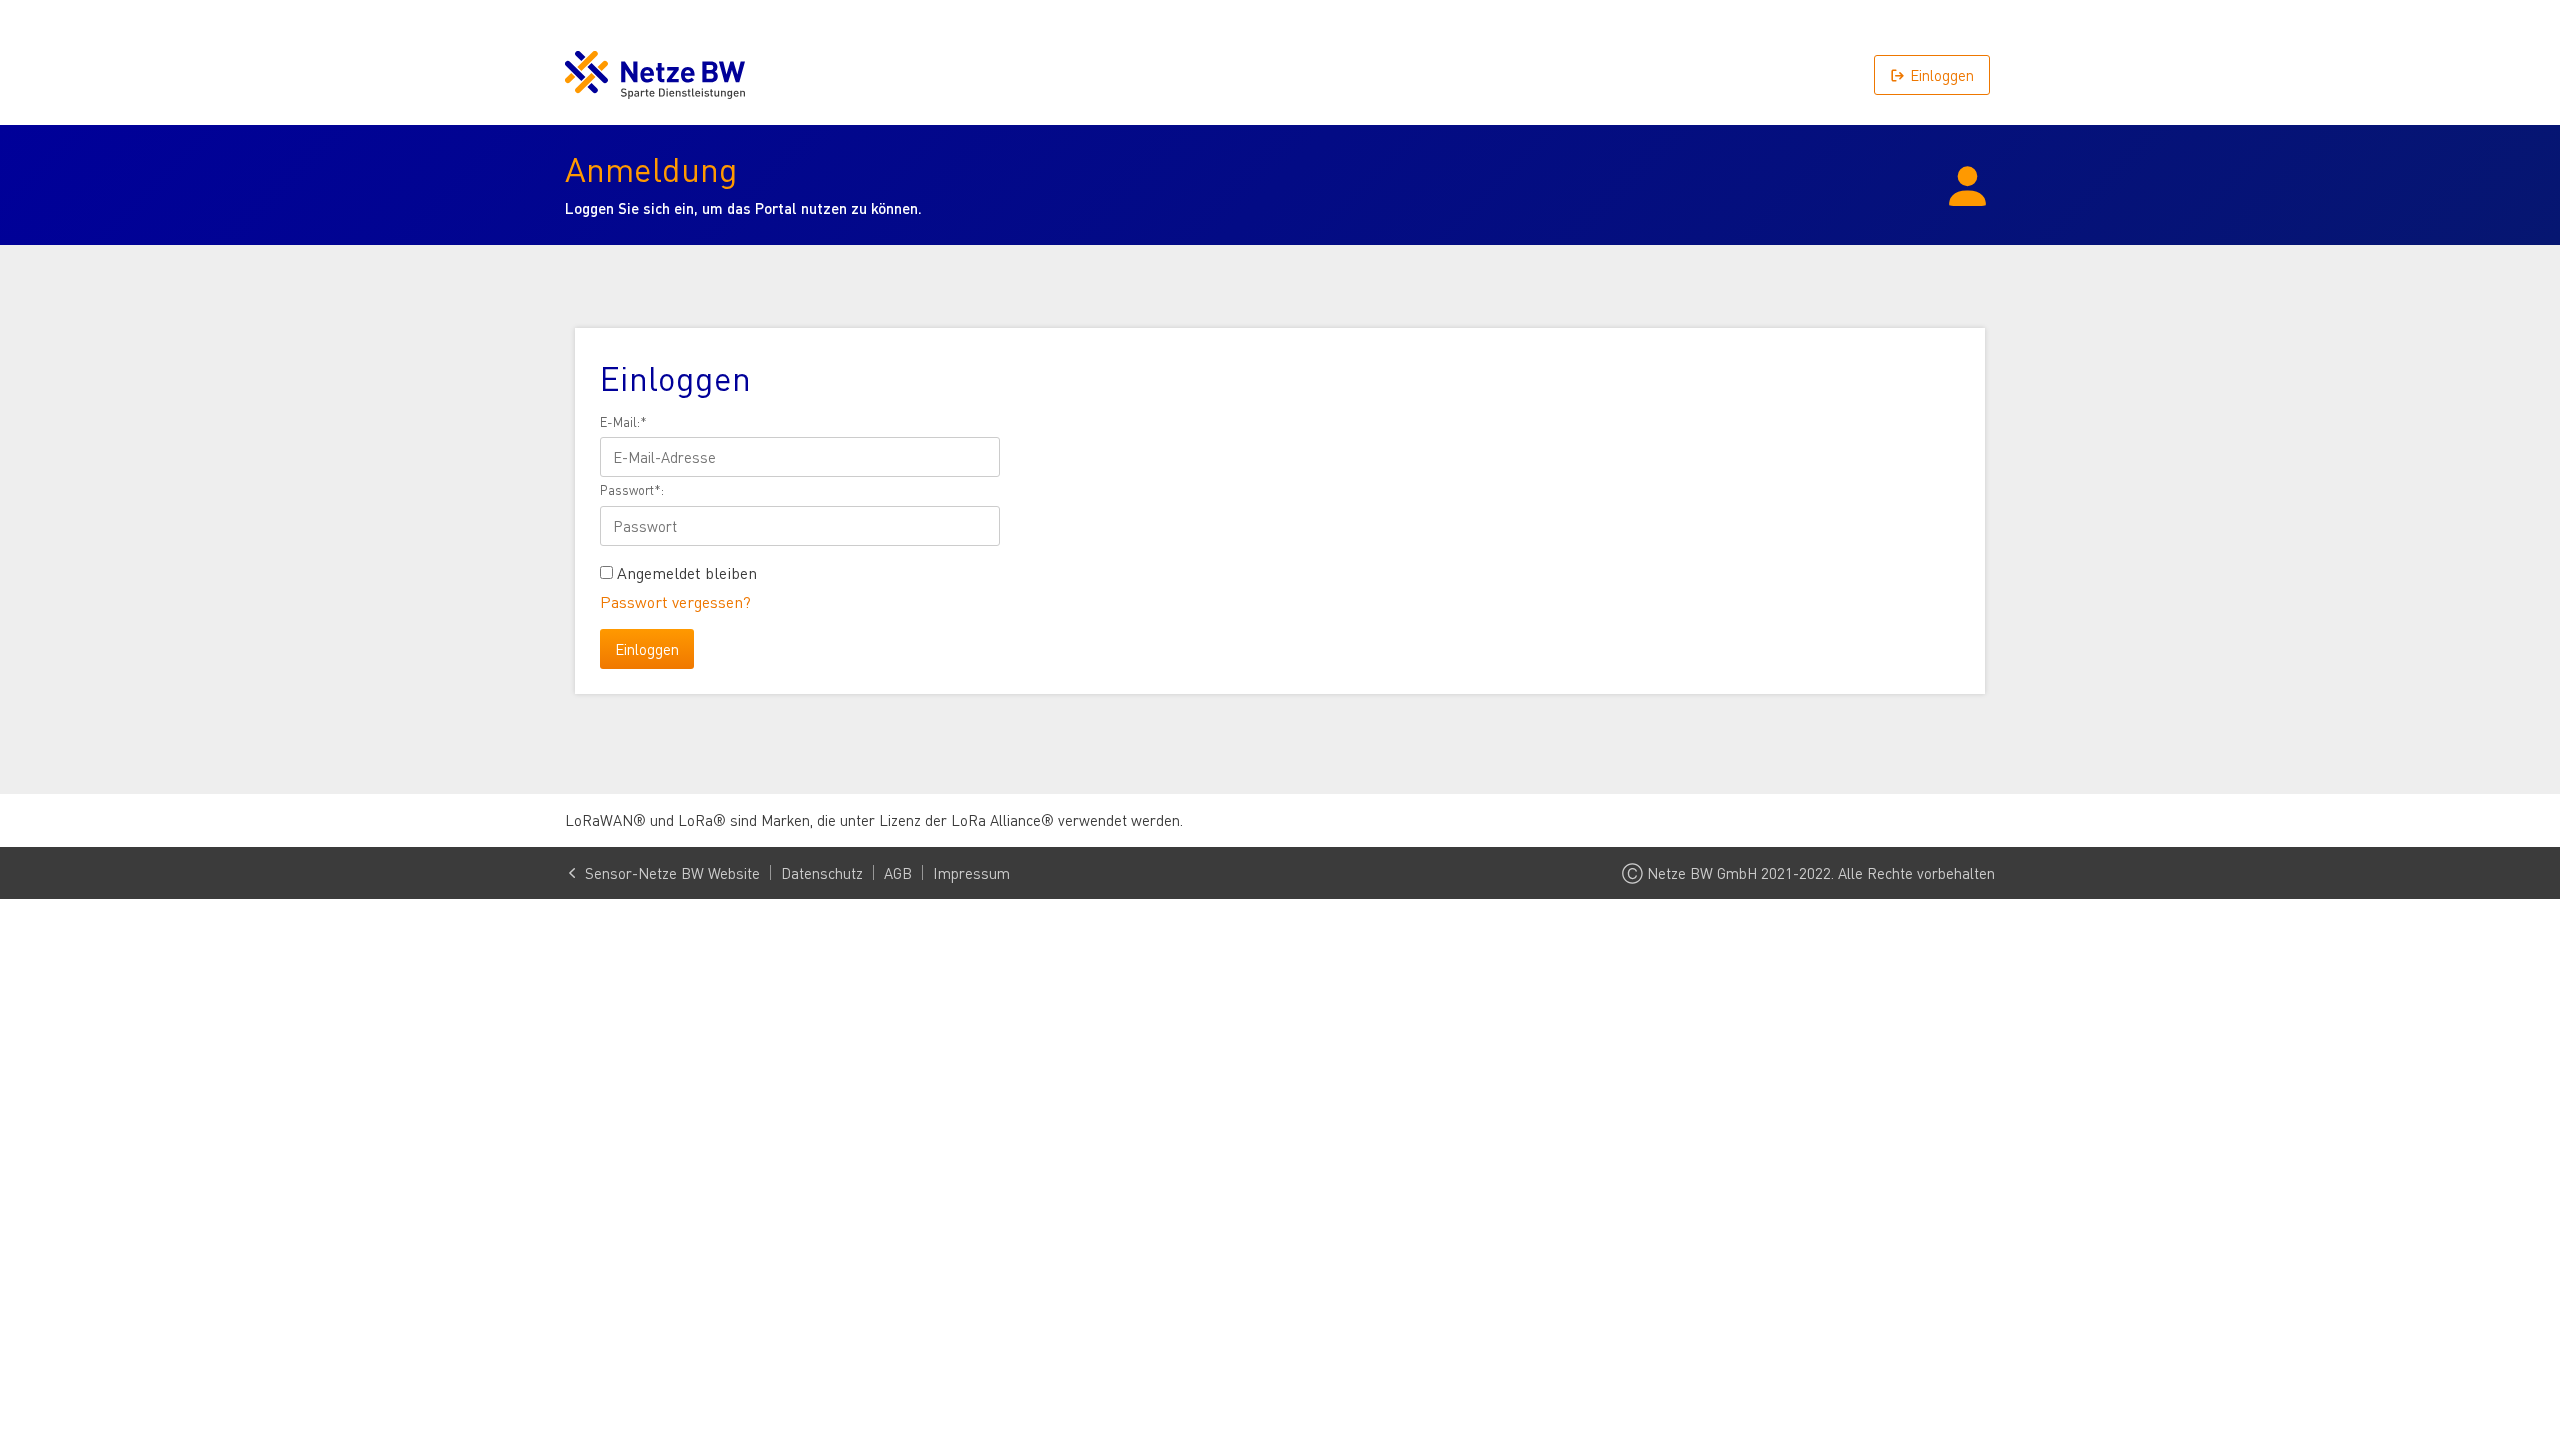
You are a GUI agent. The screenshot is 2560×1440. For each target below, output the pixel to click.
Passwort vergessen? (675, 602)
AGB (898, 873)
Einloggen (1942, 75)
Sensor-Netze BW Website (672, 873)
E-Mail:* (623, 422)
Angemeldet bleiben (687, 573)
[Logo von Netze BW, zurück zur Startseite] (655, 75)
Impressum (971, 873)
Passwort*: (632, 490)
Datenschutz (822, 873)
